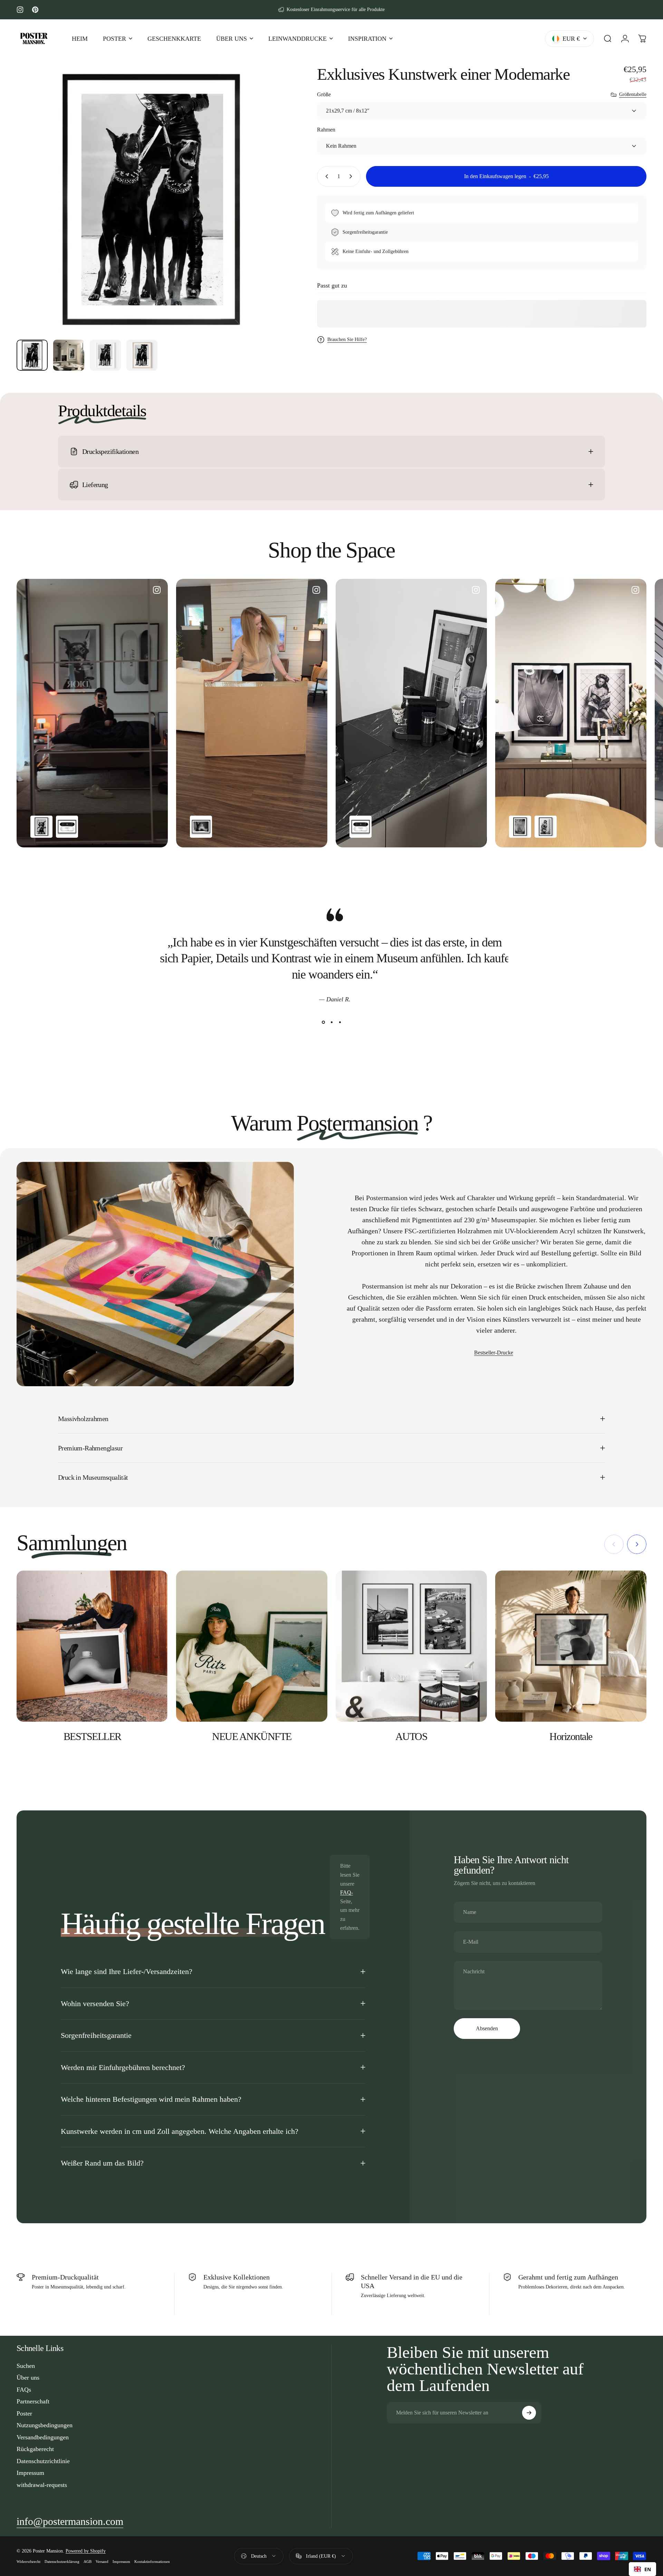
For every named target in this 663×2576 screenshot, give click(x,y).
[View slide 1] (323, 1022)
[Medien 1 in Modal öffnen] (151, 200)
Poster (24, 2413)
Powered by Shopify (86, 2551)
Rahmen (326, 130)
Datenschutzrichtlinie (43, 2461)
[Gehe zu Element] (32, 355)
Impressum (30, 2473)
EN (648, 2569)
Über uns (28, 2378)
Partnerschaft (33, 2401)
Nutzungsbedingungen (45, 2425)
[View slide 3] (340, 1022)
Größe (324, 94)
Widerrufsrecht (28, 2562)
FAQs (24, 2390)
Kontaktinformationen (152, 2562)
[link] (70, 2521)
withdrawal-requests (42, 2485)
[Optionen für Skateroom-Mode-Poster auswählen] (67, 827)
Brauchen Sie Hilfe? (347, 339)
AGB (88, 2562)
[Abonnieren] (529, 2413)
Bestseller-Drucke (494, 1353)
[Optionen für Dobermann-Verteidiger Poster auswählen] (41, 827)
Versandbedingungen (43, 2437)
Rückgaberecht (35, 2449)
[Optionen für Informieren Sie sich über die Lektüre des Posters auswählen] (546, 827)
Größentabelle (633, 94)
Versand (102, 2562)
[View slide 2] (331, 1022)
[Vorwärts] (268, 216)
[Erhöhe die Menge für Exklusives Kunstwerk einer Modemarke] (352, 176)
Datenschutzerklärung (62, 2562)
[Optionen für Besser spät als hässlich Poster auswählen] (201, 827)
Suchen (26, 2366)
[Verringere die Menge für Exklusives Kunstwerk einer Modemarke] (325, 176)
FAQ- (347, 1892)
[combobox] (642, 2569)
